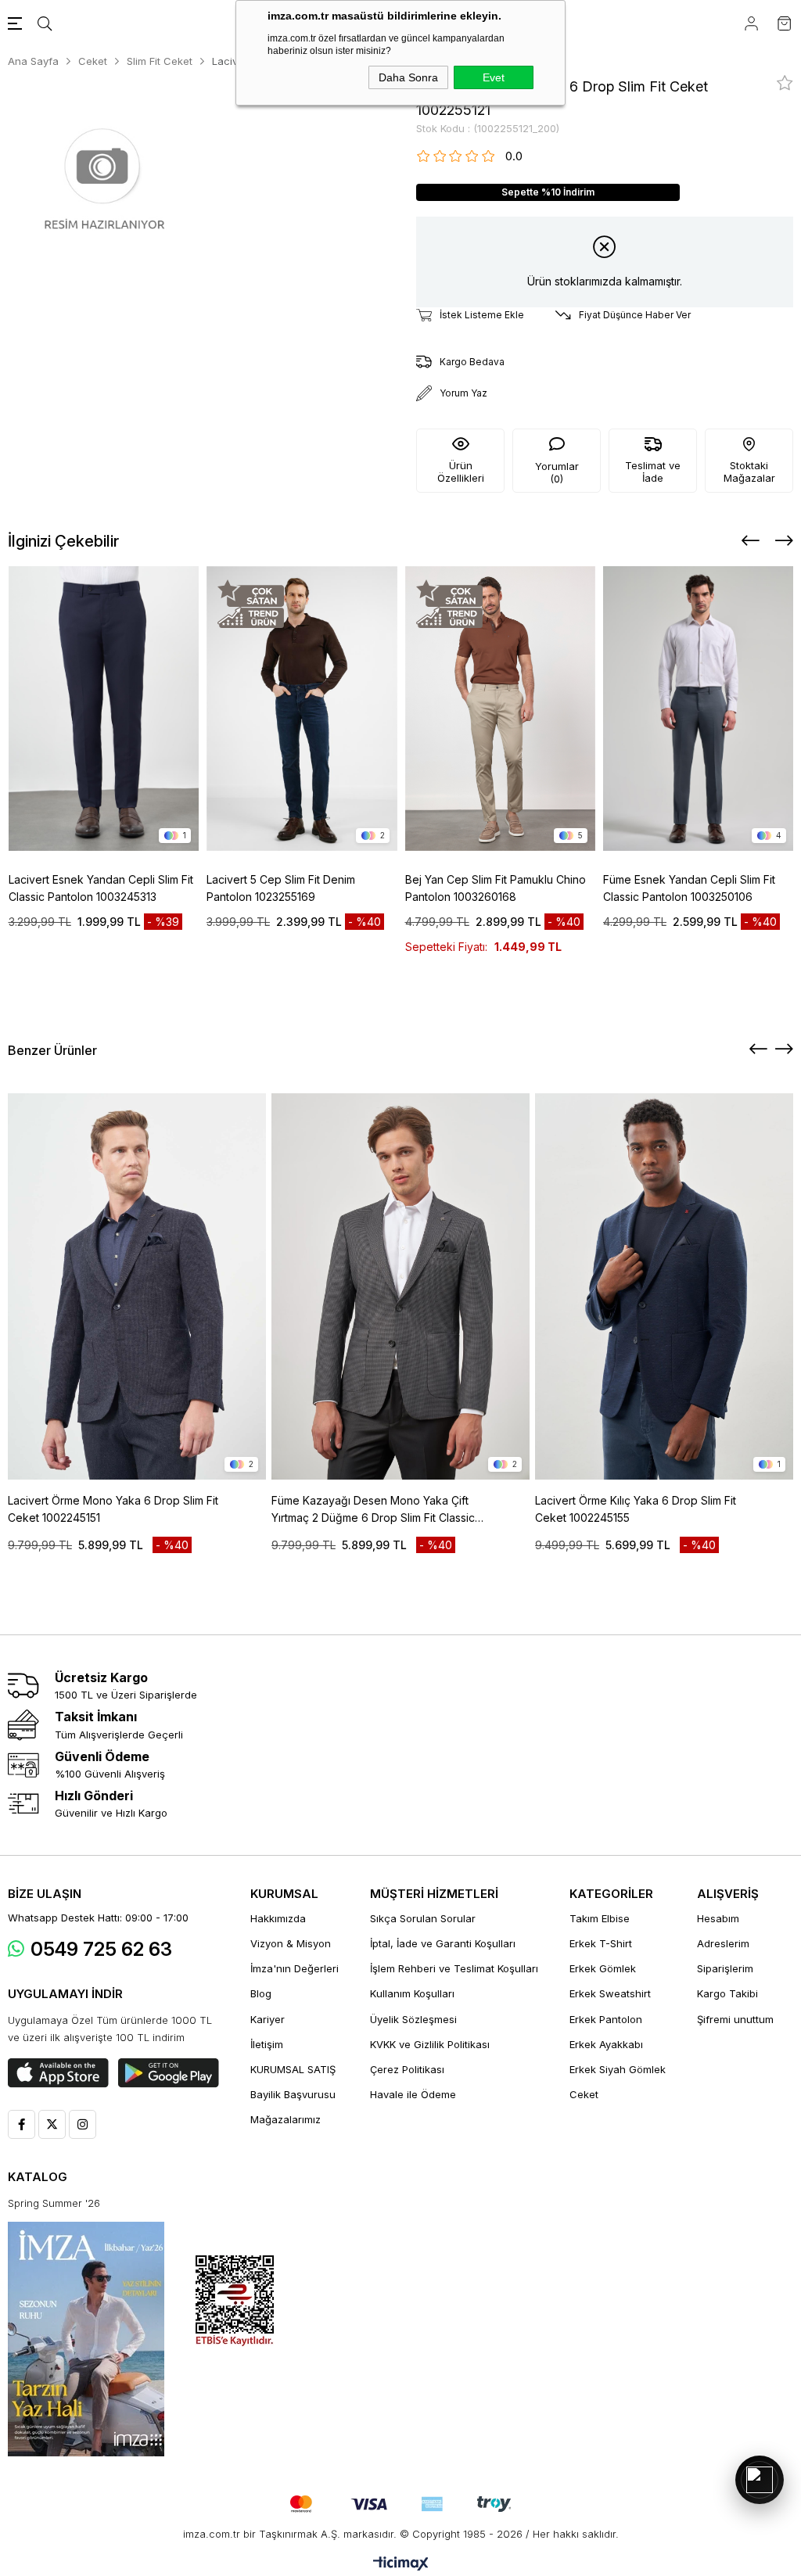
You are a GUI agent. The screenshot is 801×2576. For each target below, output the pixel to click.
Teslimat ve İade (653, 472)
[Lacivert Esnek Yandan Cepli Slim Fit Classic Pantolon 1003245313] (104, 709)
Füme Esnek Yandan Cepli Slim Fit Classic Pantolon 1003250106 (689, 888)
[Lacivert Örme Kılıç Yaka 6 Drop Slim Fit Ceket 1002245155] (664, 1286)
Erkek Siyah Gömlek (618, 2069)
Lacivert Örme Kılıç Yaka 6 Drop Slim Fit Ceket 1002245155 (636, 1509)
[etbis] (235, 2301)
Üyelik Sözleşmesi (413, 2019)
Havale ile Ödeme (413, 2094)
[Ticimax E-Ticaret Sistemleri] (401, 2565)
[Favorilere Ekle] (785, 83)
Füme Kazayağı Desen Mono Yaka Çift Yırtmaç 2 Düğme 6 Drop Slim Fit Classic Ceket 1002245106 (373, 1510)
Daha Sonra (408, 77)
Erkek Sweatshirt (610, 1993)
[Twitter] (52, 2124)
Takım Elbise (600, 1918)
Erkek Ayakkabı (606, 2044)
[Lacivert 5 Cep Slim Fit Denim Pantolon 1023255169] (302, 709)
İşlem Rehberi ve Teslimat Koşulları (454, 1968)
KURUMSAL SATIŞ (293, 2069)
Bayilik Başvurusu (293, 2094)
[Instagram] (83, 2124)
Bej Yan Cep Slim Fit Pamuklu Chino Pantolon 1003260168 (496, 888)
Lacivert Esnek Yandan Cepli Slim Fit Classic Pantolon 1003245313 (101, 888)
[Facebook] (22, 2124)
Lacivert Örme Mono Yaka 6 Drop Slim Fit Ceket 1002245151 (113, 1509)
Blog (261, 1993)
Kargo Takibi (727, 1993)
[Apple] (58, 2073)
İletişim (267, 2044)
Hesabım (718, 1918)
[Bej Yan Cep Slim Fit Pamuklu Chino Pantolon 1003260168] (501, 709)
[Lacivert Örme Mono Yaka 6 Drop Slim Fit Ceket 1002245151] (137, 1286)
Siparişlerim (725, 1968)
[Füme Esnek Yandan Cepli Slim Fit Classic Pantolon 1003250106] (699, 709)
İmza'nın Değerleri (295, 1968)
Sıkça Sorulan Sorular (423, 1918)
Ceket (584, 2094)
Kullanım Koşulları (412, 1993)
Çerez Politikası (407, 2069)
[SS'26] (86, 2339)
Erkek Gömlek (603, 1968)
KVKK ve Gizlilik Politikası (430, 2044)
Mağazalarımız (286, 2119)
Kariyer (268, 2019)
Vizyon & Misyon (291, 1943)
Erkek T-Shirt (601, 1943)
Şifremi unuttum (735, 2019)
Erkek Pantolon (606, 2019)
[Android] (169, 2073)
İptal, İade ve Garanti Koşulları (443, 1943)
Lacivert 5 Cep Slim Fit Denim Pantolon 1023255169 (281, 888)
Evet (494, 77)
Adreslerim (723, 1943)
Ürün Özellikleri (461, 472)
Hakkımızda (278, 1918)
